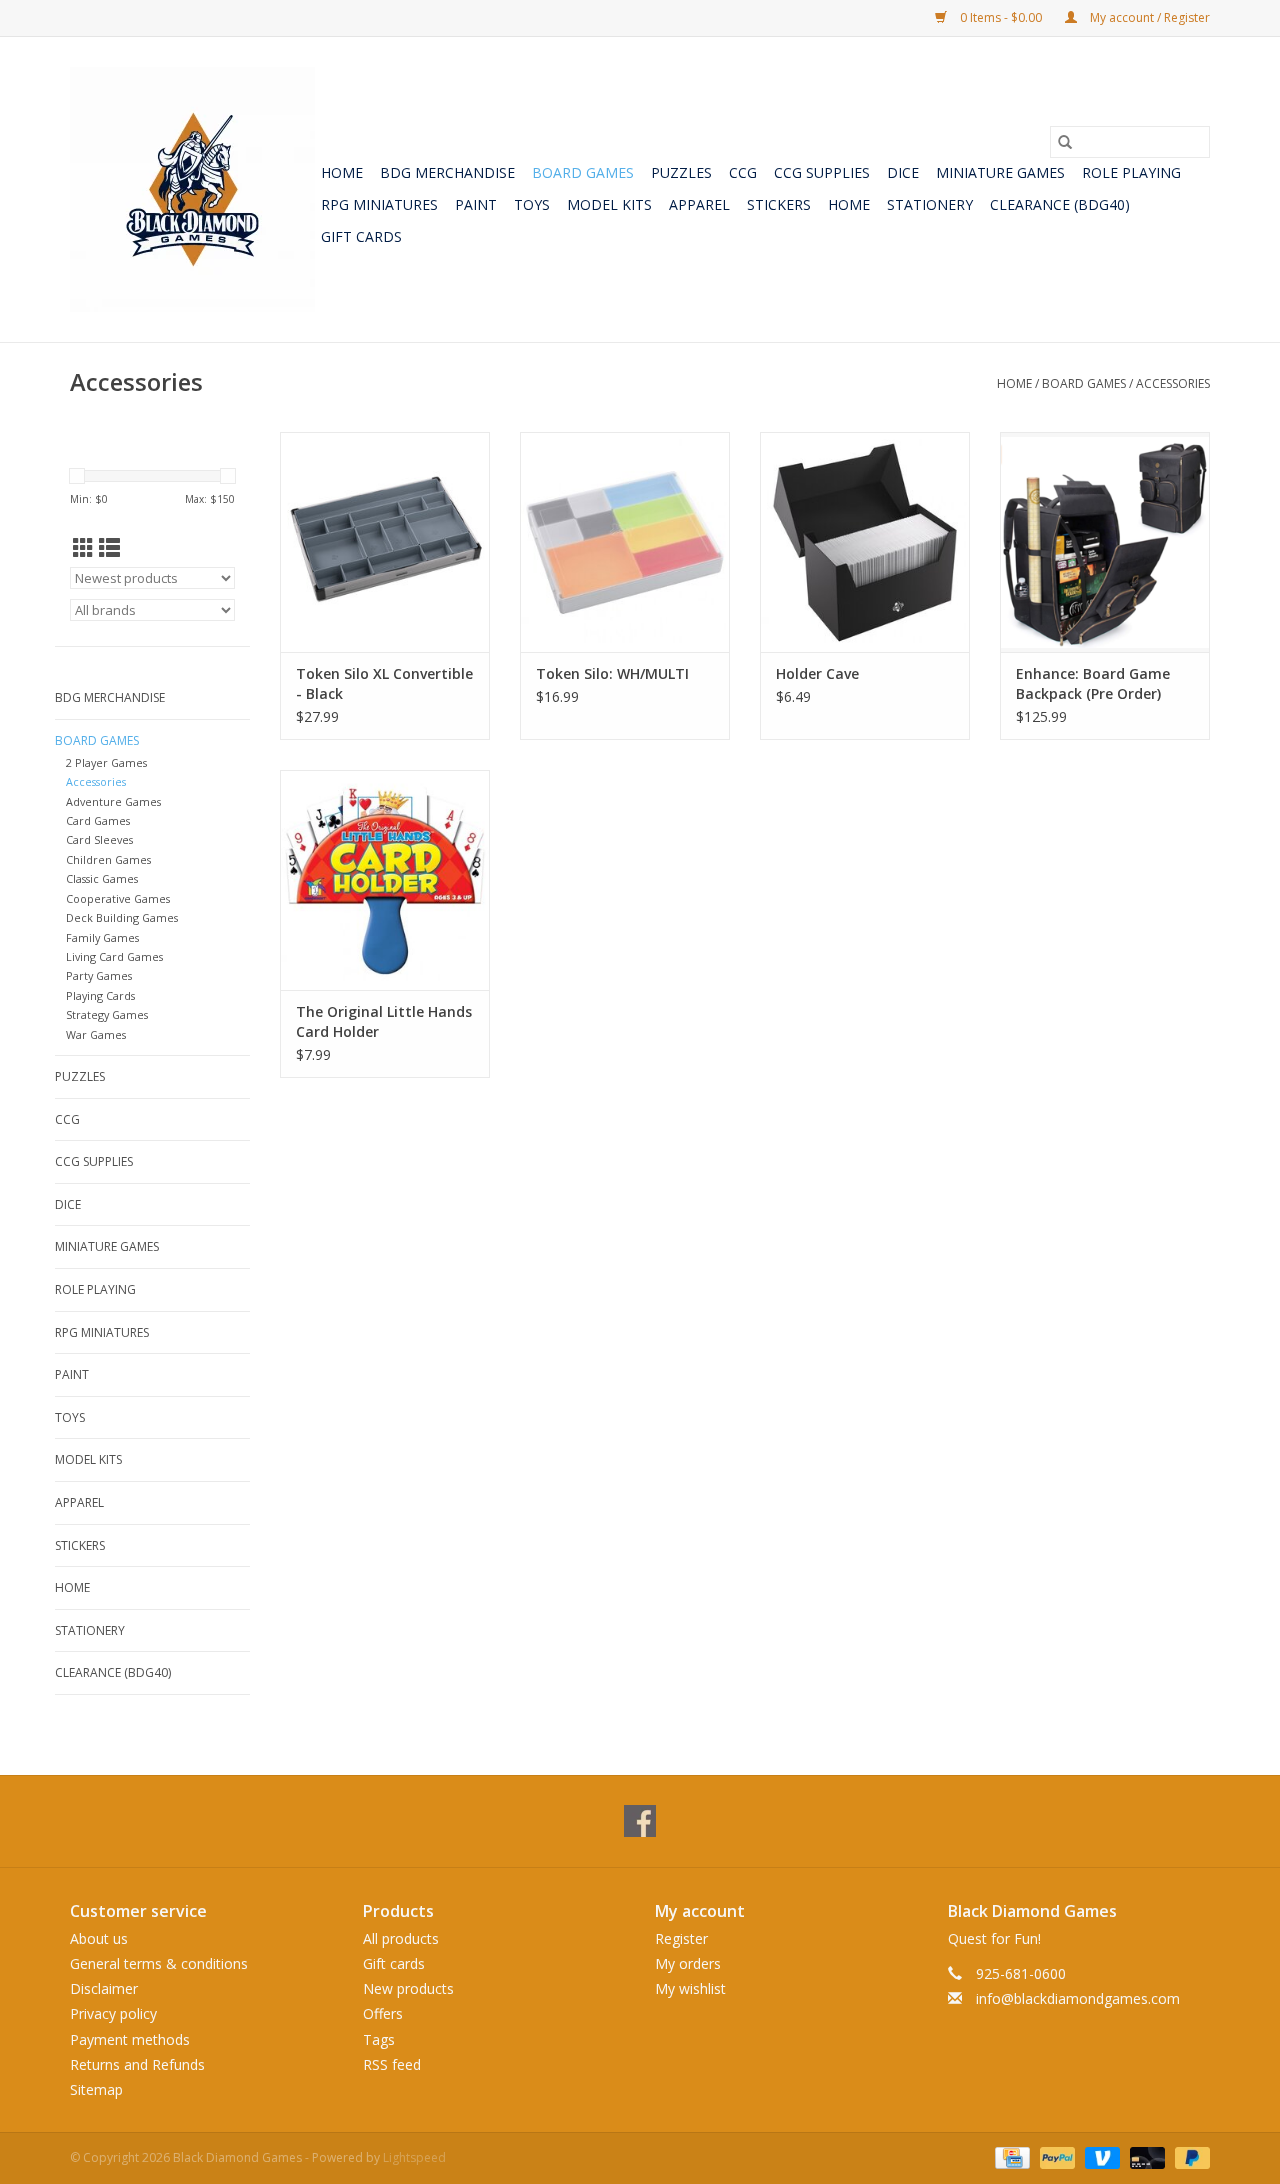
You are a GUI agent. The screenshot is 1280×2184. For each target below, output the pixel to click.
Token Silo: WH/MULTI (612, 673)
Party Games (99, 975)
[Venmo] (1100, 2156)
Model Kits (609, 204)
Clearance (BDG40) (1060, 204)
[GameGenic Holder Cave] (865, 542)
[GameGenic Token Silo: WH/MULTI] (625, 542)
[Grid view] (83, 548)
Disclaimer (104, 1988)
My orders (688, 1963)
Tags (379, 2039)
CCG (743, 172)
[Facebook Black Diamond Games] (640, 1821)
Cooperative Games (118, 898)
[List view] (109, 548)
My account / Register (1148, 17)
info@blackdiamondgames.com (1078, 1998)
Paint (476, 204)
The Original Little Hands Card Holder (384, 1021)
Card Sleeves (99, 839)
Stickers (779, 204)
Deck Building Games (122, 917)
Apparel (699, 204)
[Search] (1065, 142)
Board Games (583, 172)
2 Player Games (106, 762)
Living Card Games (114, 956)
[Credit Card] (1010, 2156)
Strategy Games (107, 1014)
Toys (532, 204)
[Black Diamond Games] (192, 189)
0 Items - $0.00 (1001, 17)
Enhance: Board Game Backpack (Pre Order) (1093, 683)
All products (401, 1938)
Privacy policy (113, 2013)
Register (681, 1938)
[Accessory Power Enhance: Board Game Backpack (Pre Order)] (1105, 542)
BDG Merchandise (447, 172)
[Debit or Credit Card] (1145, 2156)
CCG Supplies (822, 172)
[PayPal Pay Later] (1189, 2156)
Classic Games (102, 878)
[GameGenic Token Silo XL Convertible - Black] (385, 542)
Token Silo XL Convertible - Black (384, 683)
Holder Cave (817, 673)
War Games (96, 1034)
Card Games (98, 820)
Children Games (108, 859)
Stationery (930, 204)
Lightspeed (414, 2157)
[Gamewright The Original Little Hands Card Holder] (385, 880)
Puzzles (681, 172)
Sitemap (96, 2089)
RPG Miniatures (379, 204)
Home (342, 172)
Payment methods (130, 2039)
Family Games (102, 937)
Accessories (1173, 383)
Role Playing (1131, 172)
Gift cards (361, 236)
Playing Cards (100, 995)
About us (99, 1938)
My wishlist (690, 1988)
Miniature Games (1000, 172)
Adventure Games (113, 801)
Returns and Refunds (137, 2064)
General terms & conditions (159, 1963)
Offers (383, 2013)
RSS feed (392, 2064)
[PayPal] (1055, 2156)
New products (408, 1988)
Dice (903, 172)
